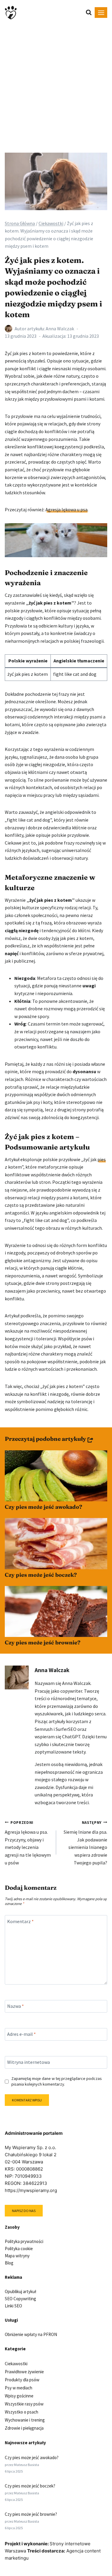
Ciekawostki (16, 2364)
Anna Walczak (60, 329)
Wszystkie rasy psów (24, 2404)
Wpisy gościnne (19, 2396)
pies (102, 1159)
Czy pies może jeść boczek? (41, 1575)
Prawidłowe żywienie (24, 2372)
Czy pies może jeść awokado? (43, 1507)
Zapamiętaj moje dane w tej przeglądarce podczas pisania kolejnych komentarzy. (57, 2081)
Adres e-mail (22, 2034)
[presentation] (56, 1476)
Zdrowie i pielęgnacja (24, 2428)
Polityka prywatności (24, 2241)
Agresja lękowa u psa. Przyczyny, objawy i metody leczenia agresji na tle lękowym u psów (28, 1843)
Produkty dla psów (22, 2380)
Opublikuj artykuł (20, 2291)
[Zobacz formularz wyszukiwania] (86, 13)
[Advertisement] (56, 84)
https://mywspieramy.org (31, 2190)
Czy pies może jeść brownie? (43, 1642)
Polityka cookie (19, 2249)
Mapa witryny (17, 2256)
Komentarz (20, 1921)
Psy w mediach (19, 2388)
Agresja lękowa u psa (66, 509)
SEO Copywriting (20, 2299)
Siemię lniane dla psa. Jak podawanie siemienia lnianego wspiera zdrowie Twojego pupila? (85, 1843)
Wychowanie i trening (25, 2420)
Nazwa (16, 2006)
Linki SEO (13, 2306)
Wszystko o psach (22, 2412)
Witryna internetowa (29, 2062)
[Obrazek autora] (9, 329)
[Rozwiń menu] (101, 13)
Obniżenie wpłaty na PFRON (31, 2334)
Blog (9, 2263)
